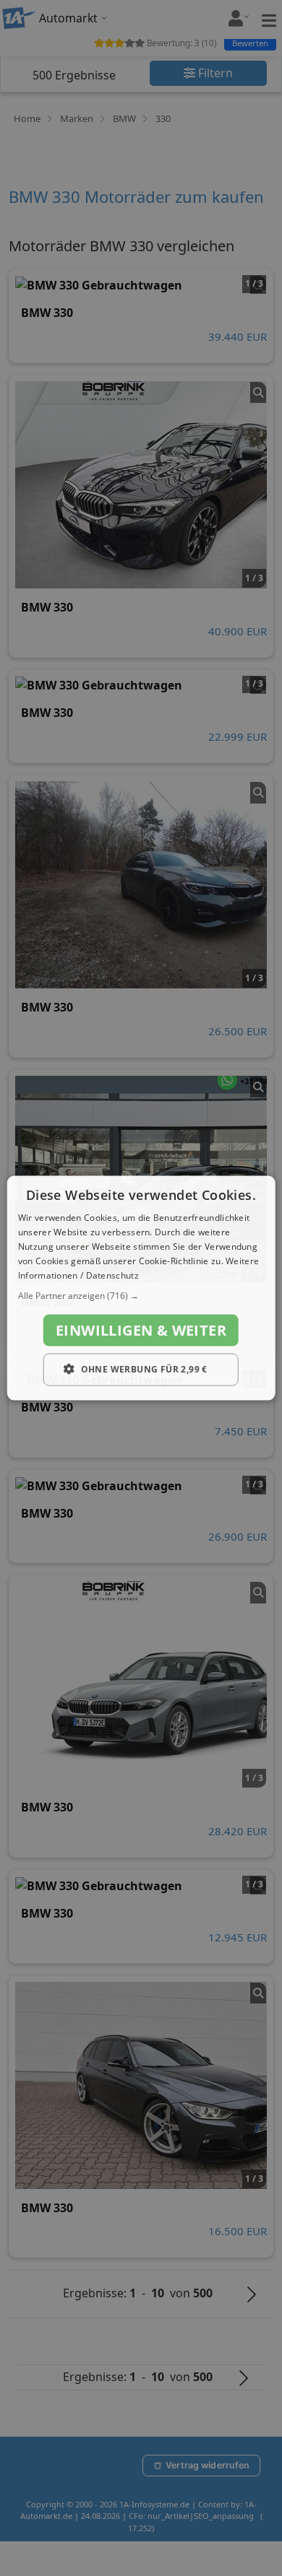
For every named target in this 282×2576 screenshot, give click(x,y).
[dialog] (141, 1288)
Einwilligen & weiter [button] (141, 1330)
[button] (141, 1296)
